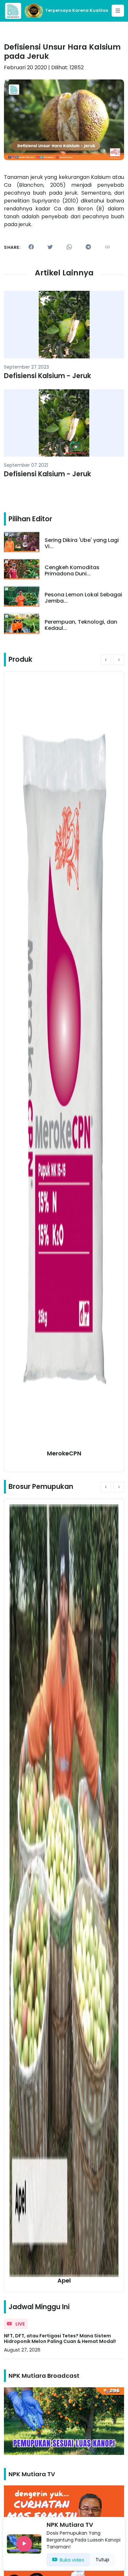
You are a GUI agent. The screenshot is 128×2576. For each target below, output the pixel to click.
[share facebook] (31, 247)
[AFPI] (13, 11)
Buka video (72, 2560)
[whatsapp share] (69, 247)
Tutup (102, 2560)
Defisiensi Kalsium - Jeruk (48, 376)
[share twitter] (50, 247)
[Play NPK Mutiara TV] (24, 2544)
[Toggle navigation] (118, 11)
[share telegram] (88, 247)
